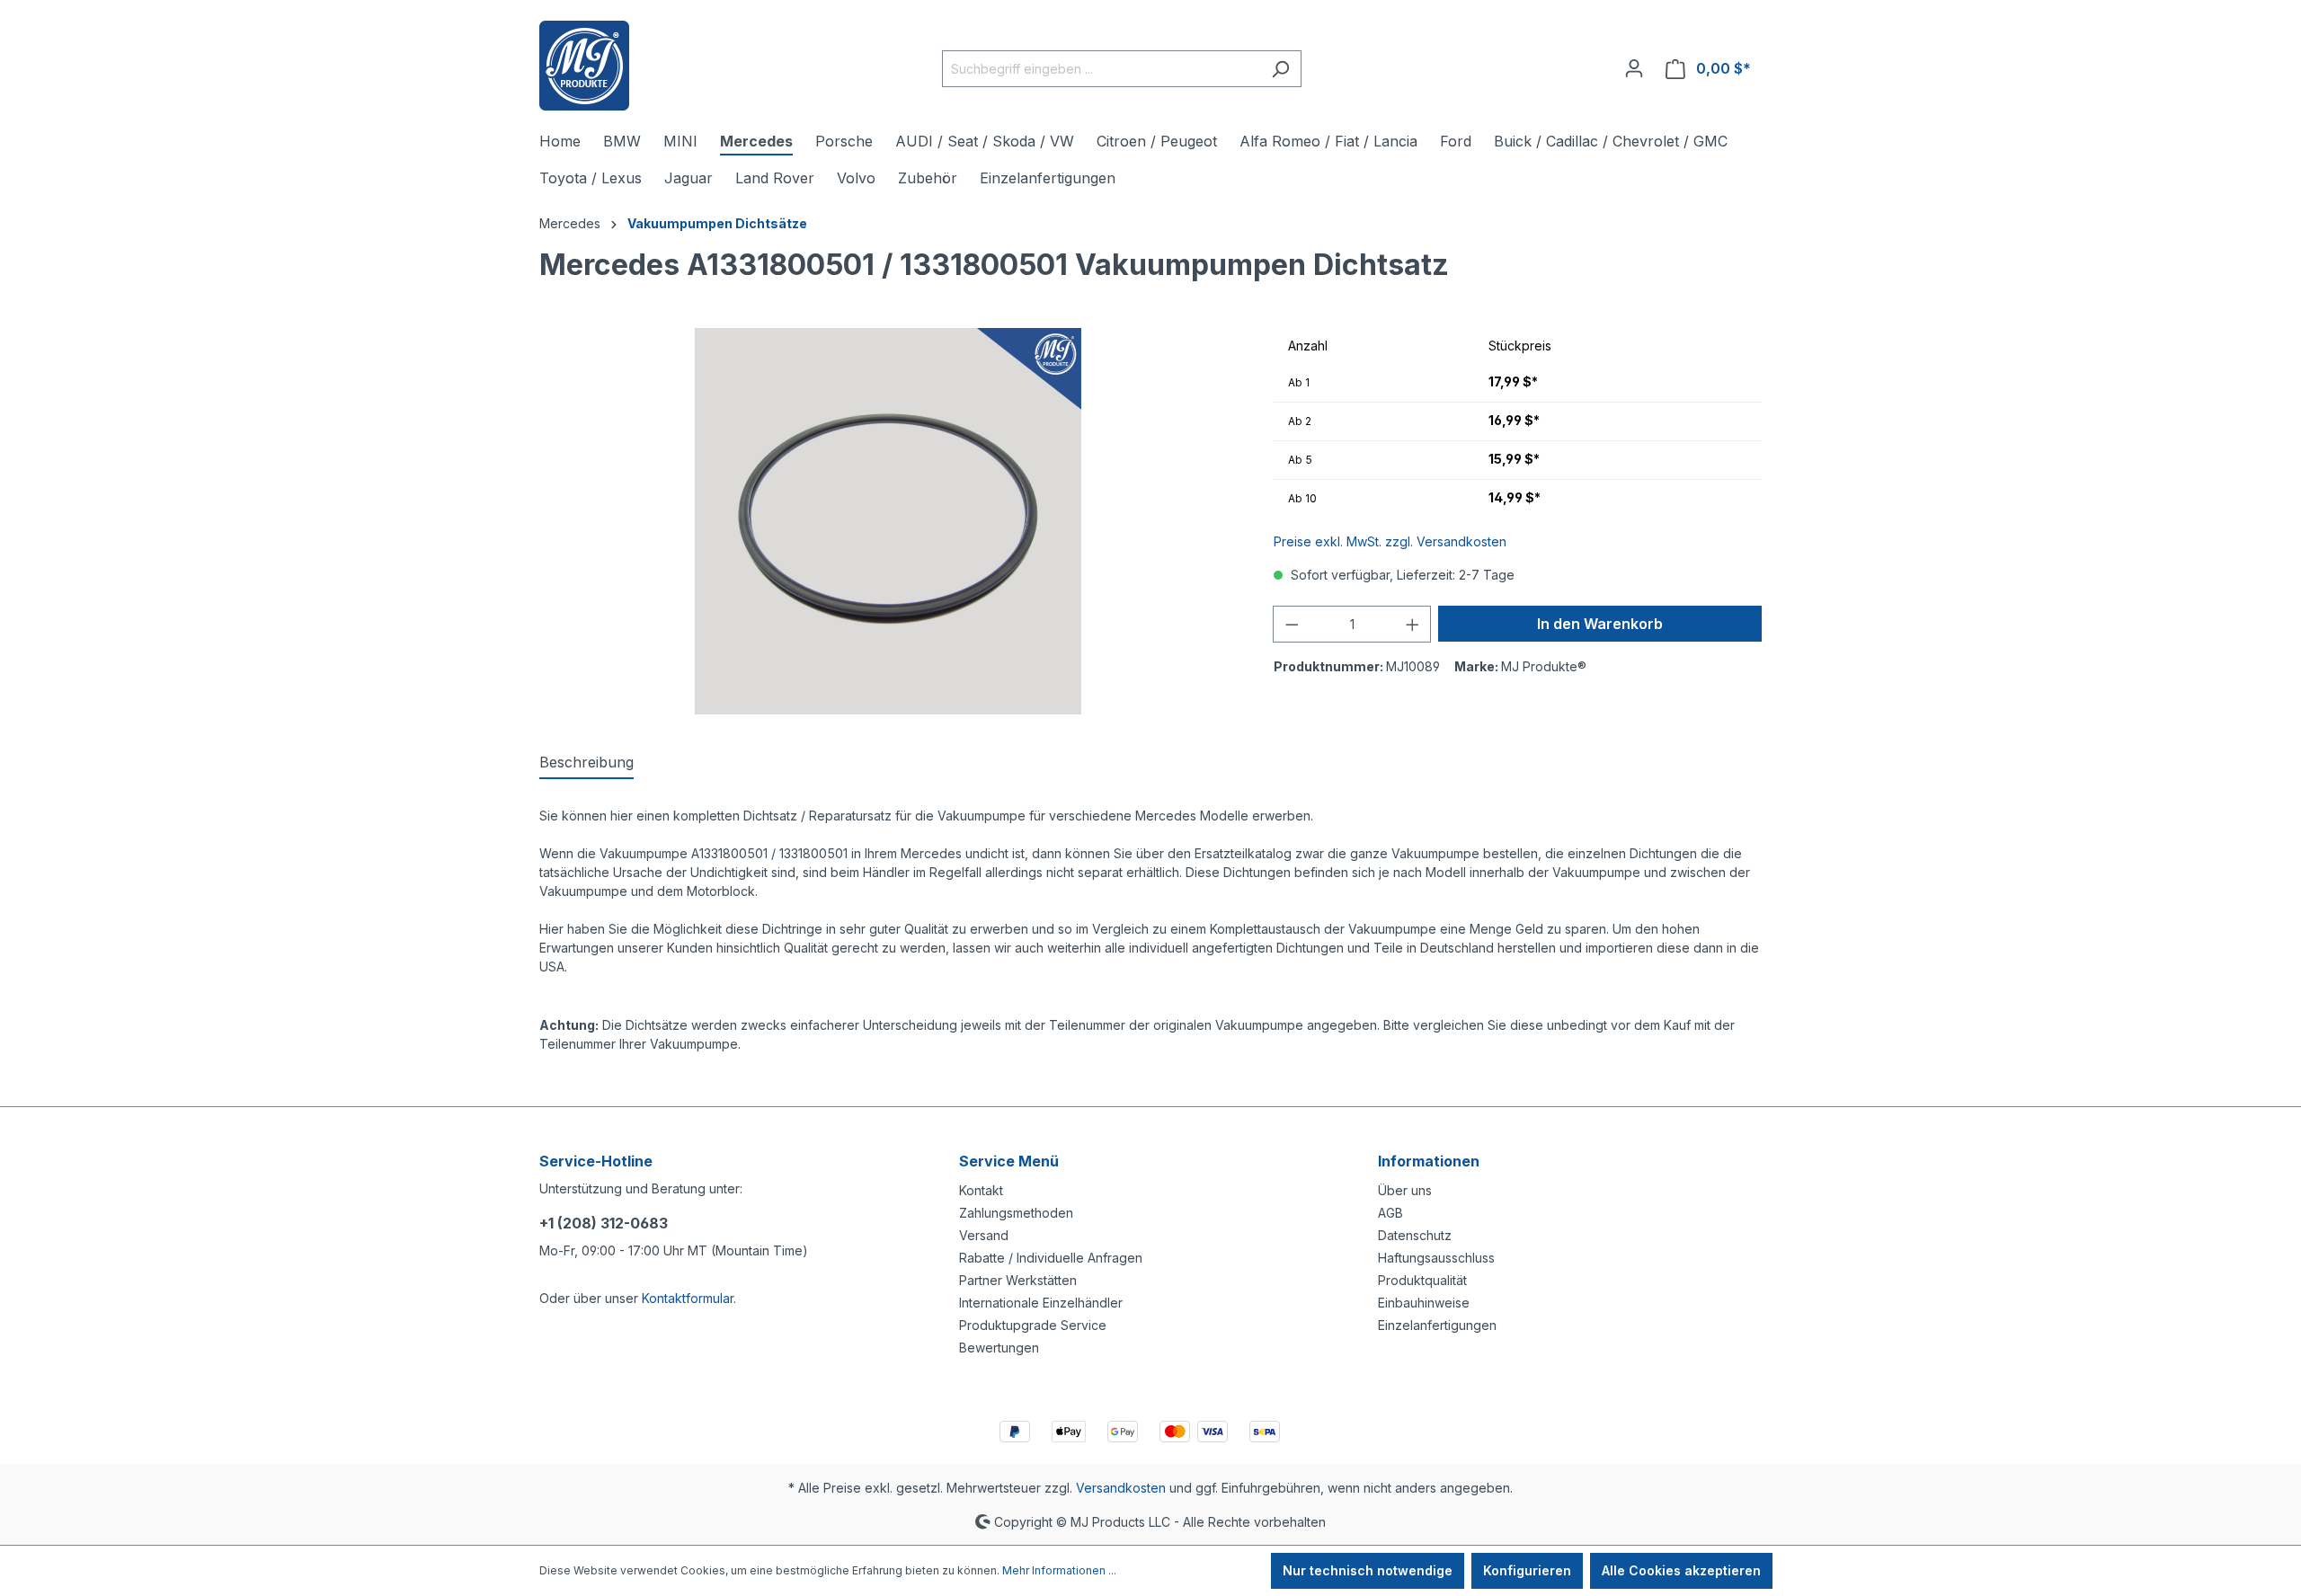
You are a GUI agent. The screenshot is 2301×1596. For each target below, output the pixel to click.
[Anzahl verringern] (1292, 624)
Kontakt (981, 1190)
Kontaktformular (688, 1298)
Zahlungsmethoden (1016, 1213)
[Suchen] (1280, 69)
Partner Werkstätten (1018, 1280)
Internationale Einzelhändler (1041, 1303)
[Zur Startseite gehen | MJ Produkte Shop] (584, 66)
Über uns (1405, 1190)
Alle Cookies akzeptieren (1681, 1570)
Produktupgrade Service (1033, 1325)
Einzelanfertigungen (1437, 1325)
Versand (984, 1235)
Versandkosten (1121, 1488)
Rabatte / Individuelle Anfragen (1051, 1258)
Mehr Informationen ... (1059, 1570)
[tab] (586, 763)
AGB (1390, 1213)
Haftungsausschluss (1436, 1258)
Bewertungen (999, 1348)
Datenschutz (1415, 1235)
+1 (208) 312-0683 (604, 1223)
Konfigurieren (1527, 1570)
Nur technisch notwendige (1368, 1570)
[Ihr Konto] (1634, 68)
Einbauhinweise (1424, 1303)
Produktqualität (1422, 1280)
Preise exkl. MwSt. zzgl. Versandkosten (1390, 541)
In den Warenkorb (1600, 624)
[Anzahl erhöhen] (1413, 624)
